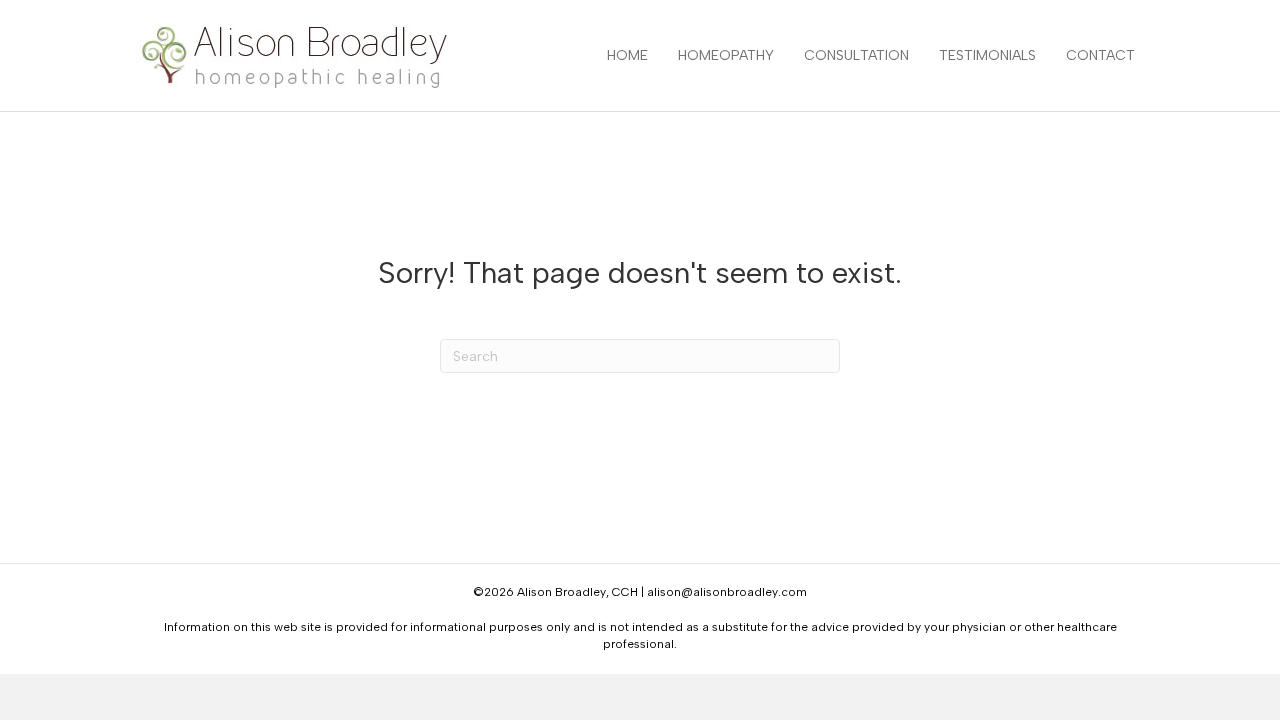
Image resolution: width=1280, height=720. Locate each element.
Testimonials (987, 55)
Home (627, 55)
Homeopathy (726, 55)
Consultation (856, 55)
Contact (1100, 55)
